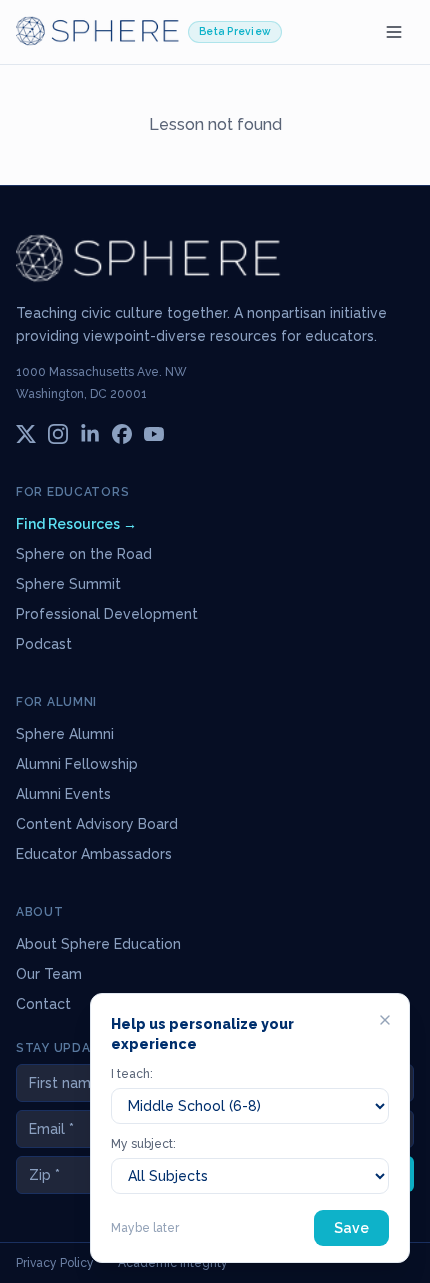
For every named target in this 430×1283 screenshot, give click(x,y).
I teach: (132, 1074)
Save (351, 1228)
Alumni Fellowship (77, 764)
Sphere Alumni (65, 734)
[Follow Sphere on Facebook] (122, 434)
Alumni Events (63, 794)
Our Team (49, 974)
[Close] (385, 1020)
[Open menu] (394, 32)
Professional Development (107, 614)
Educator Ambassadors (94, 854)
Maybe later (145, 1228)
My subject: (143, 1144)
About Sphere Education (98, 944)
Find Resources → (76, 524)
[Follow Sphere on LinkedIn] (90, 434)
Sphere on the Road (84, 554)
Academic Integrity (173, 1263)
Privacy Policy (55, 1263)
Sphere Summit (68, 584)
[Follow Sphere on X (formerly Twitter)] (26, 434)
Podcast (44, 644)
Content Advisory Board (97, 824)
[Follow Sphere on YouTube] (154, 434)
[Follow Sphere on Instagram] (58, 434)
